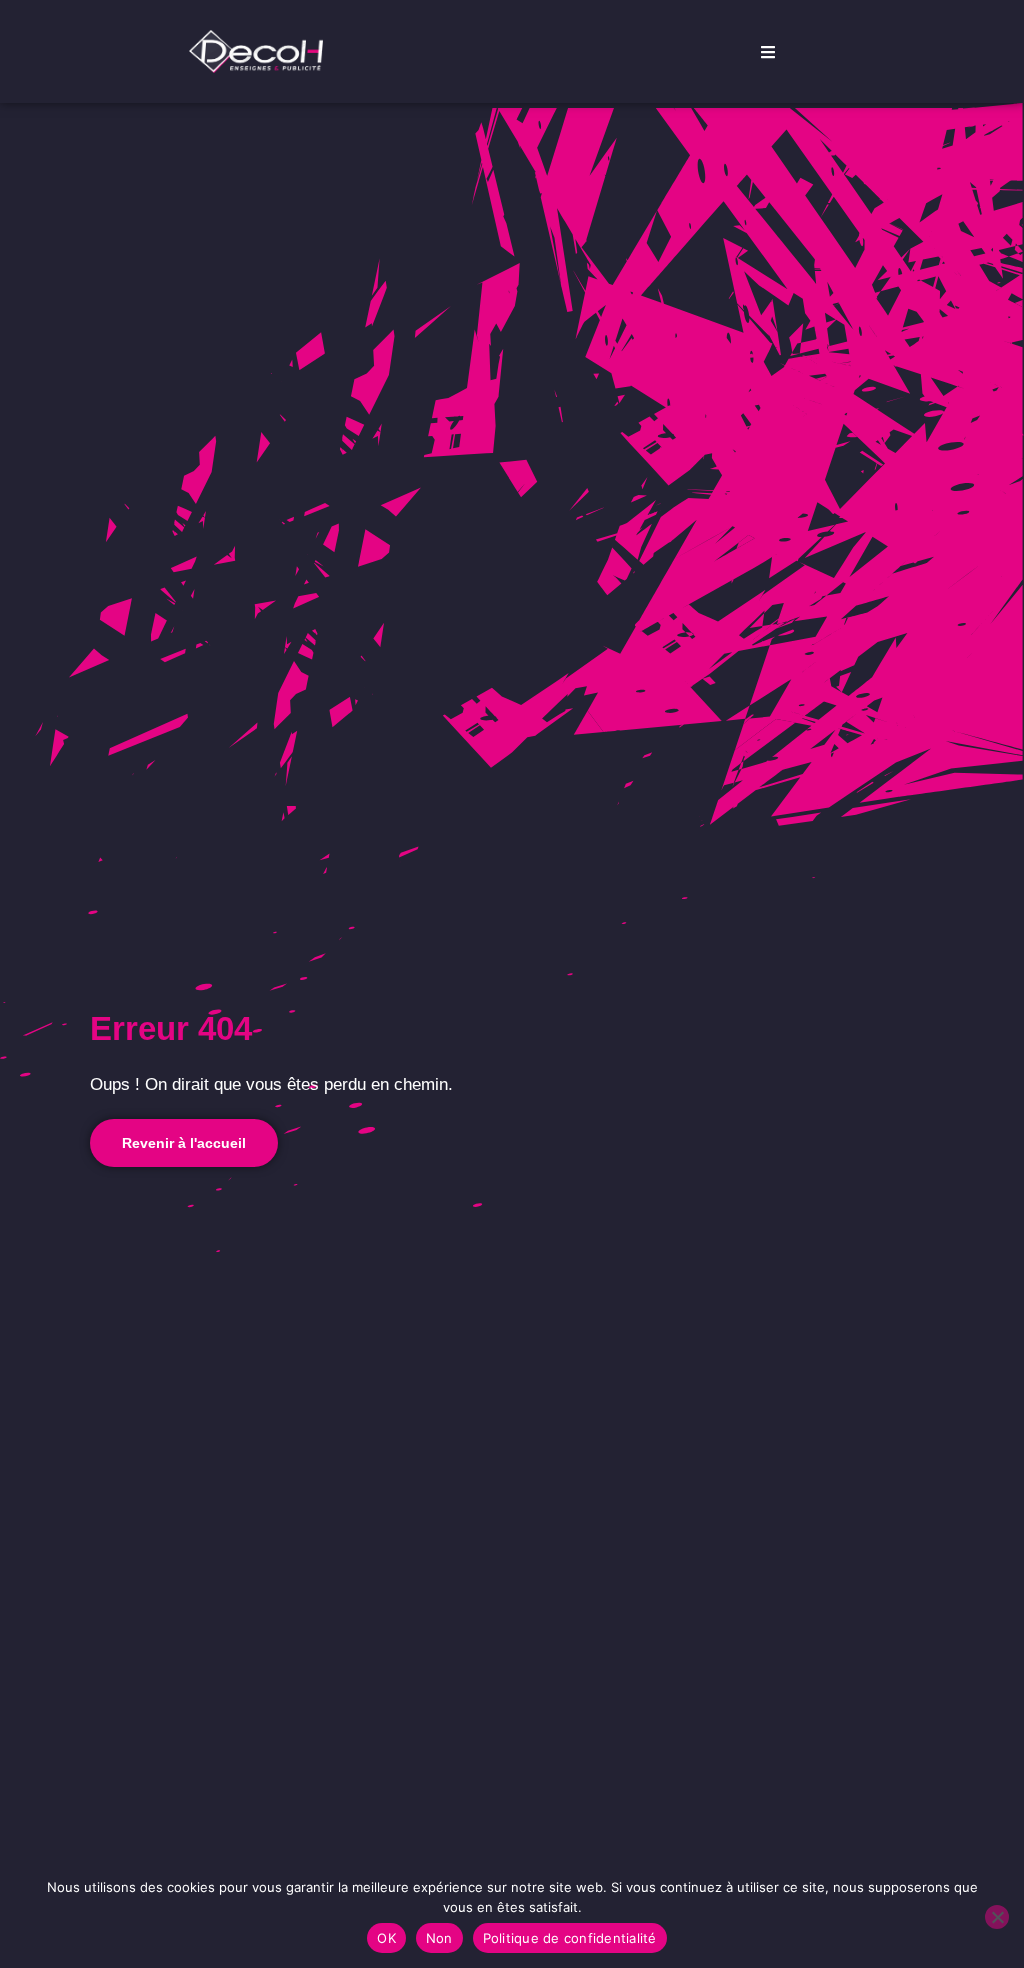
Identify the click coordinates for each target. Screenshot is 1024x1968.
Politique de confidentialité (570, 1938)
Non (439, 1938)
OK (386, 1938)
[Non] (997, 1917)
